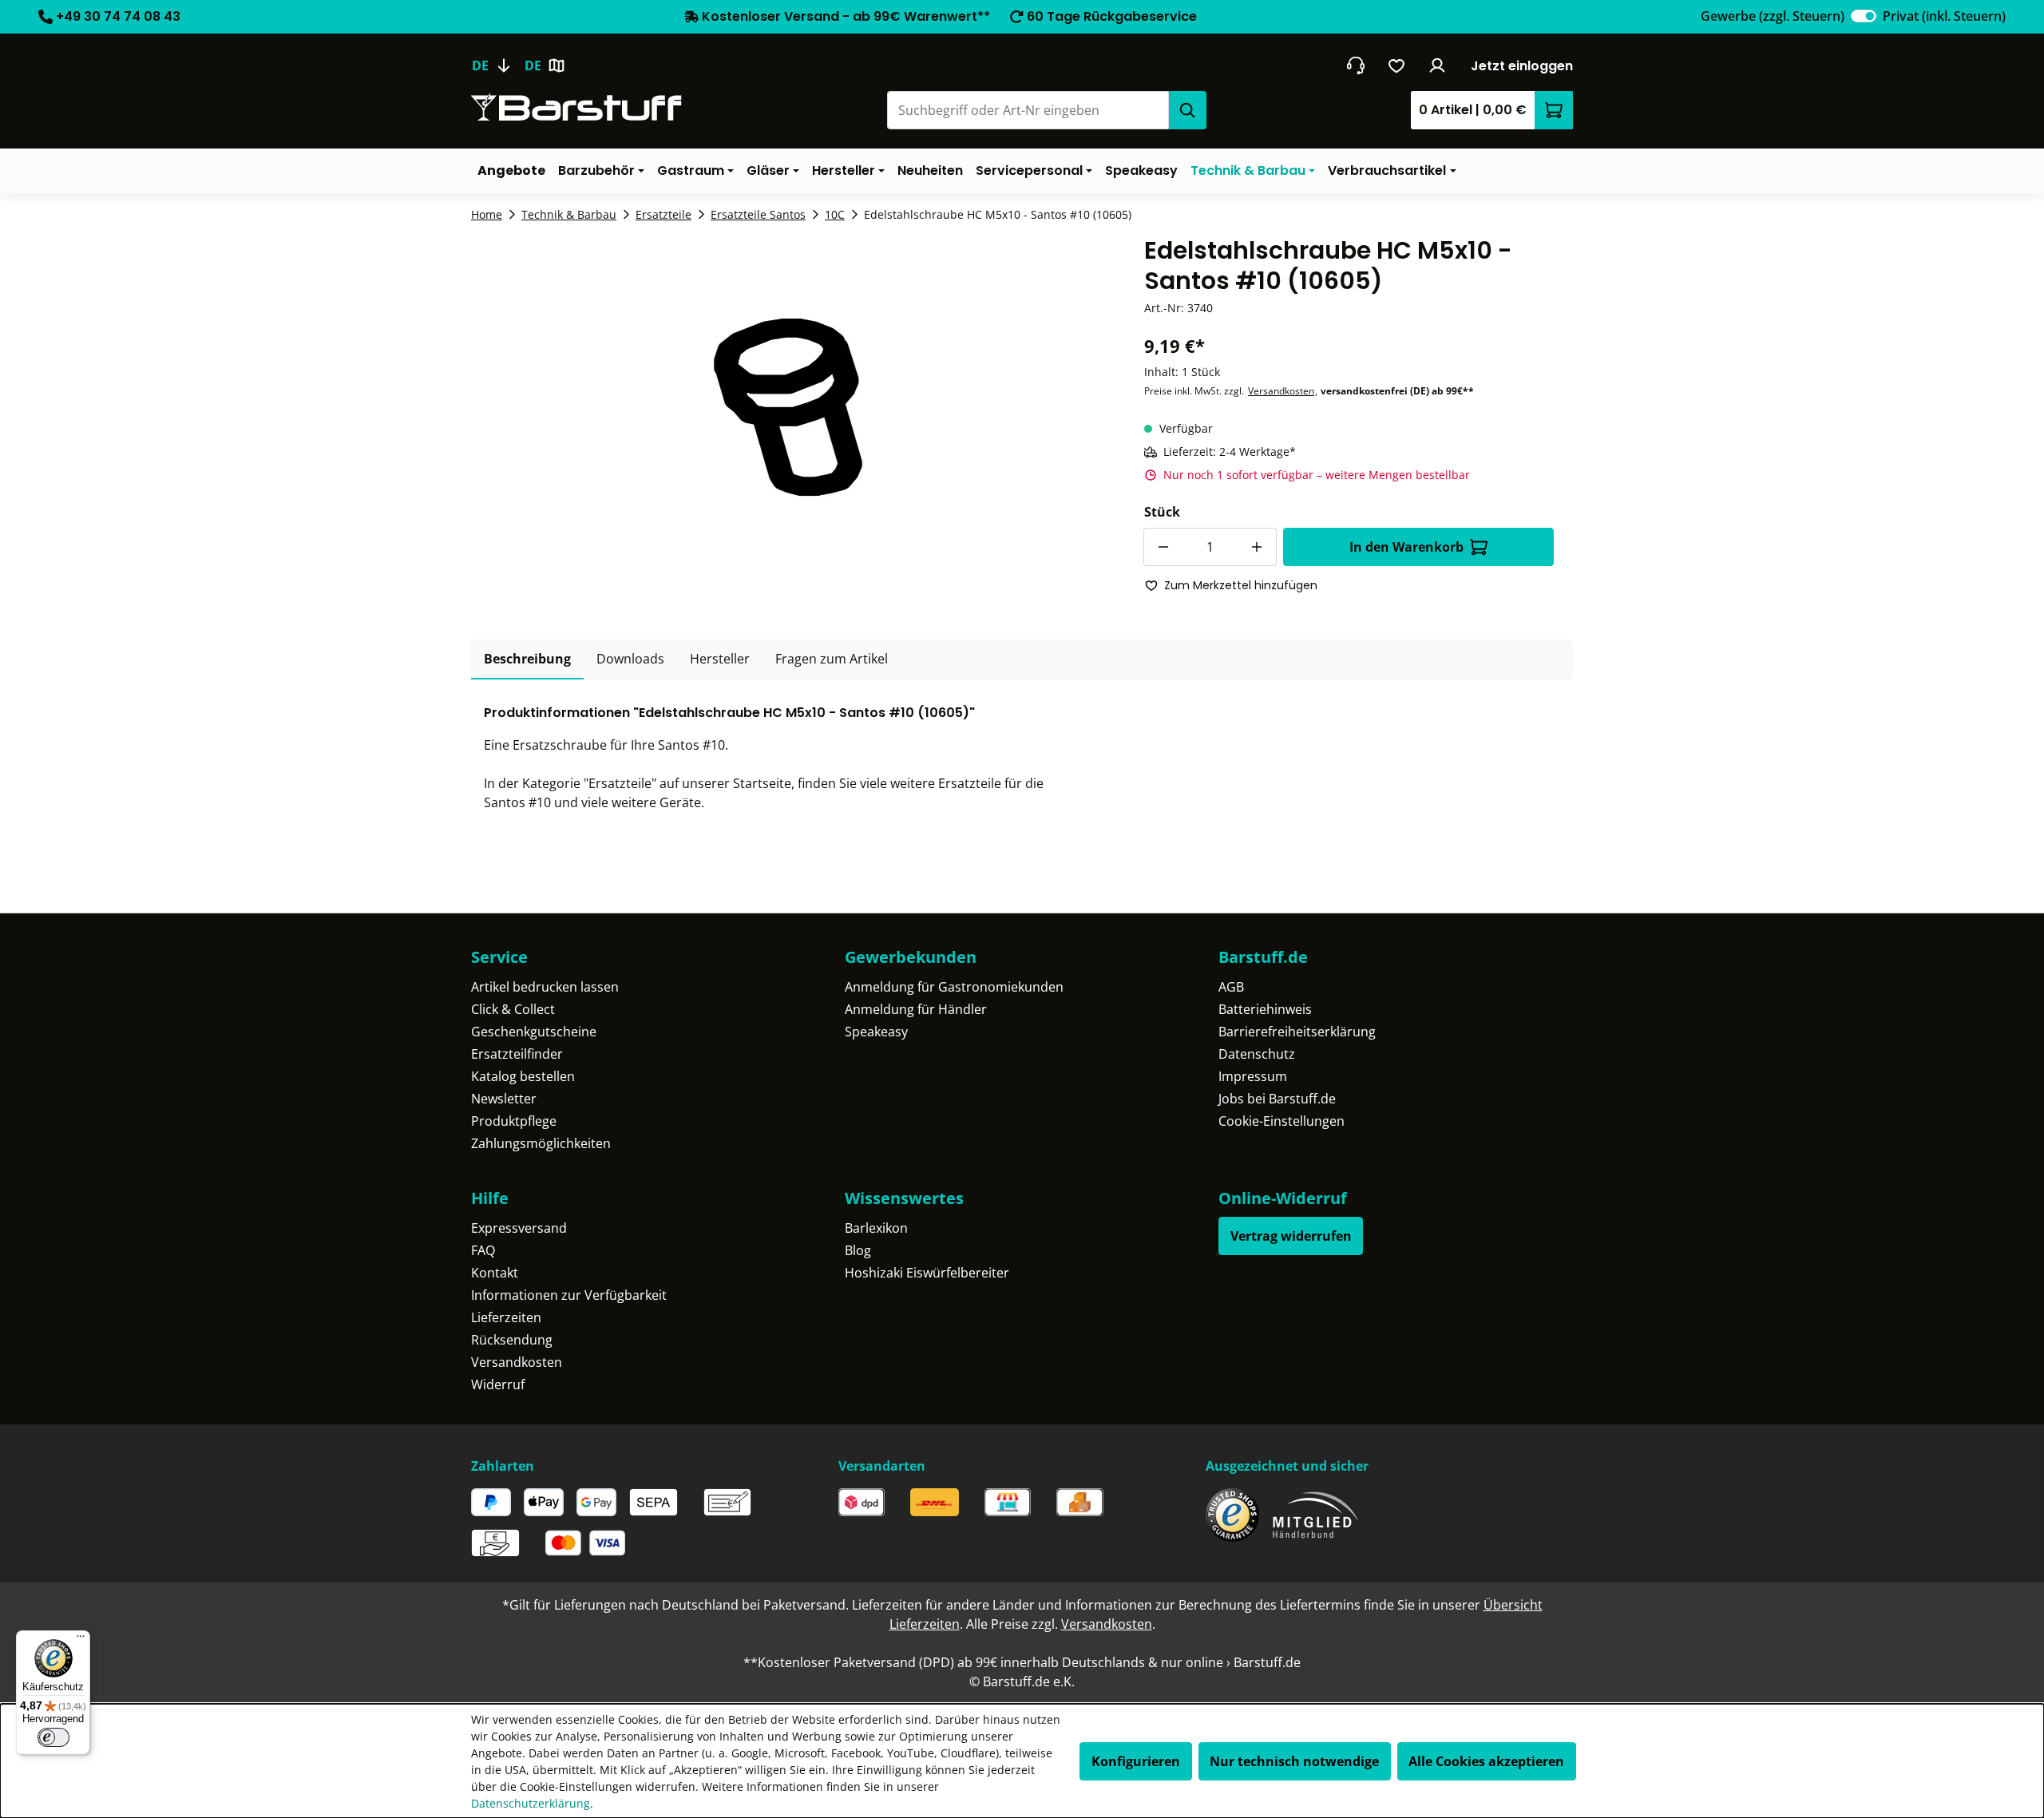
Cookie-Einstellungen (1281, 1121)
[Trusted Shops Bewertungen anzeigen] (1232, 1515)
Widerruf (498, 1384)
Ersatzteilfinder (517, 1054)
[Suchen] (1187, 110)
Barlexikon (876, 1228)
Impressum (1253, 1076)
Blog (858, 1250)
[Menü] (81, 1640)
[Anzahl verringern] (1163, 547)
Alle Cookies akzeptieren (1486, 1761)
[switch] (1864, 16)
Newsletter (504, 1099)
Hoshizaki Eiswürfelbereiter (927, 1273)
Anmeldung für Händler (916, 1009)
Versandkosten (1281, 391)
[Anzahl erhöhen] (1258, 547)
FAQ (483, 1250)
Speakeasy (876, 1032)
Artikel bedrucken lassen (545, 987)
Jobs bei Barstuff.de (1277, 1099)
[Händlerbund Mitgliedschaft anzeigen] (1316, 1515)
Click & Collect (513, 1009)
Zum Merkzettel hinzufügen (1241, 585)
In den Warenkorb (1406, 547)
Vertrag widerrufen (1291, 1236)
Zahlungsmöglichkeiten (541, 1143)
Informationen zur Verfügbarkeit (569, 1295)
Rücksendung (512, 1340)
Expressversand (519, 1228)
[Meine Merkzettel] (1397, 65)
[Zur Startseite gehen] (576, 107)
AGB (1231, 987)
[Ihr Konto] (1438, 65)
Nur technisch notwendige (1294, 1761)
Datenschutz (1257, 1054)
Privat (1944, 16)
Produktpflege (514, 1121)
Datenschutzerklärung (531, 1803)
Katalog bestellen (523, 1076)
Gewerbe (1773, 16)
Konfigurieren (1136, 1761)
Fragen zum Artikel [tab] (832, 659)
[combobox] (1028, 110)
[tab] (527, 659)
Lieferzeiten (506, 1317)
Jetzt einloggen (1522, 66)
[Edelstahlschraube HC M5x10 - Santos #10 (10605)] (788, 407)
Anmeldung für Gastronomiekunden (954, 987)
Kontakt (495, 1273)
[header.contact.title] (1355, 65)
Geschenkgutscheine (534, 1032)
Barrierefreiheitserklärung (1297, 1032)
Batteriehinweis (1265, 1009)
